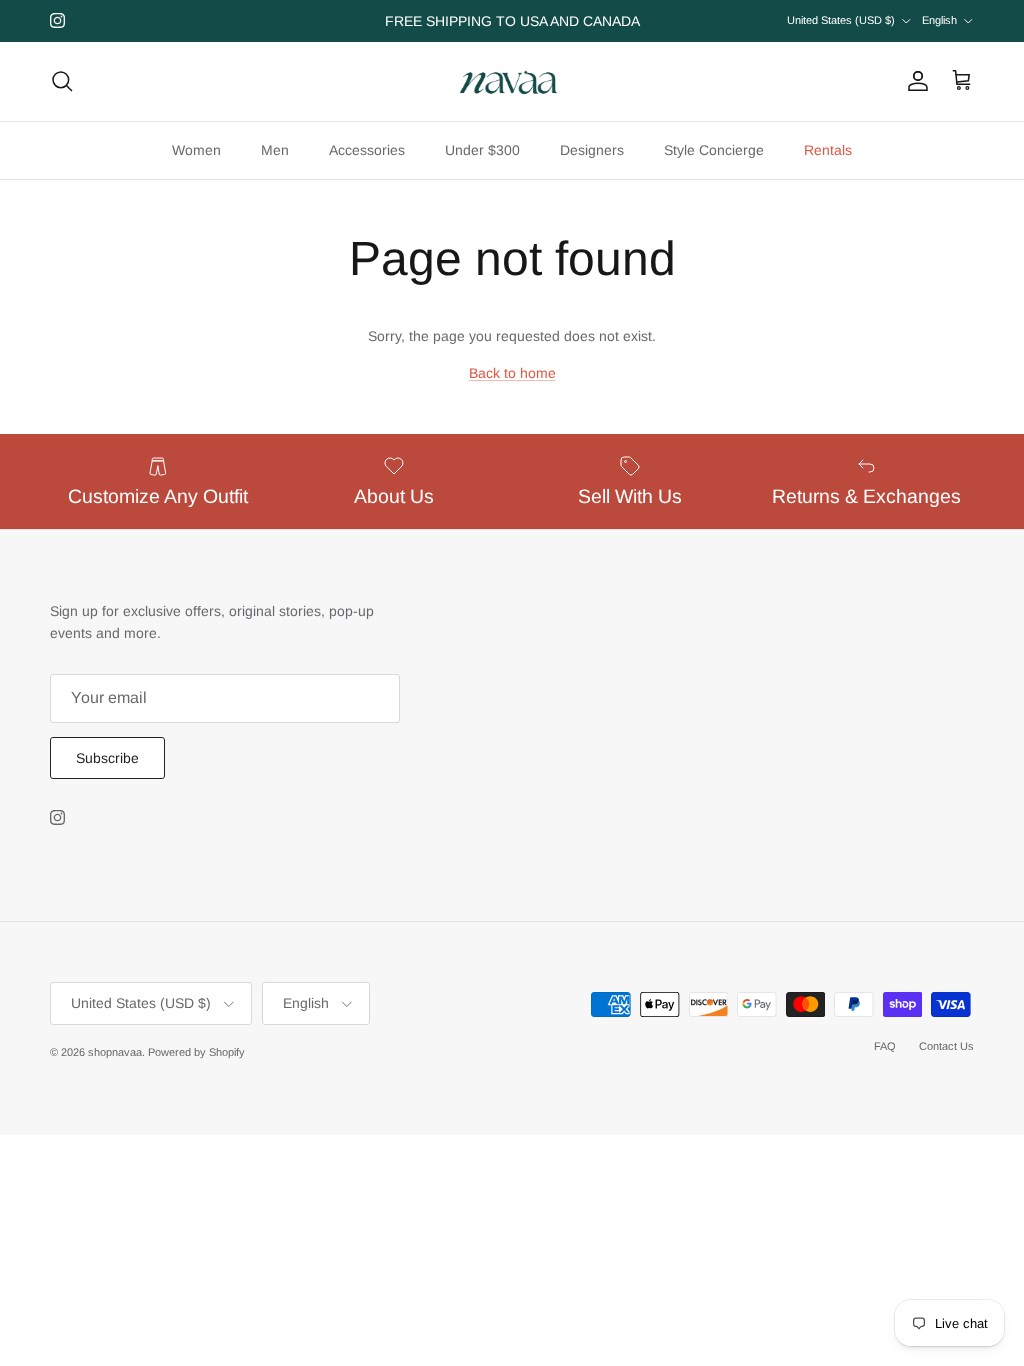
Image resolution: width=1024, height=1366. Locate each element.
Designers (592, 150)
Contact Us (946, 1046)
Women (196, 150)
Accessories (367, 150)
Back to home (512, 373)
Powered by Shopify (196, 1052)
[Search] (62, 81)
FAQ (885, 1046)
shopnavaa (115, 1052)
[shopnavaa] (512, 81)
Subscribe (107, 758)
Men (275, 150)
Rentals (828, 150)
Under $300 (482, 150)
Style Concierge (714, 150)
